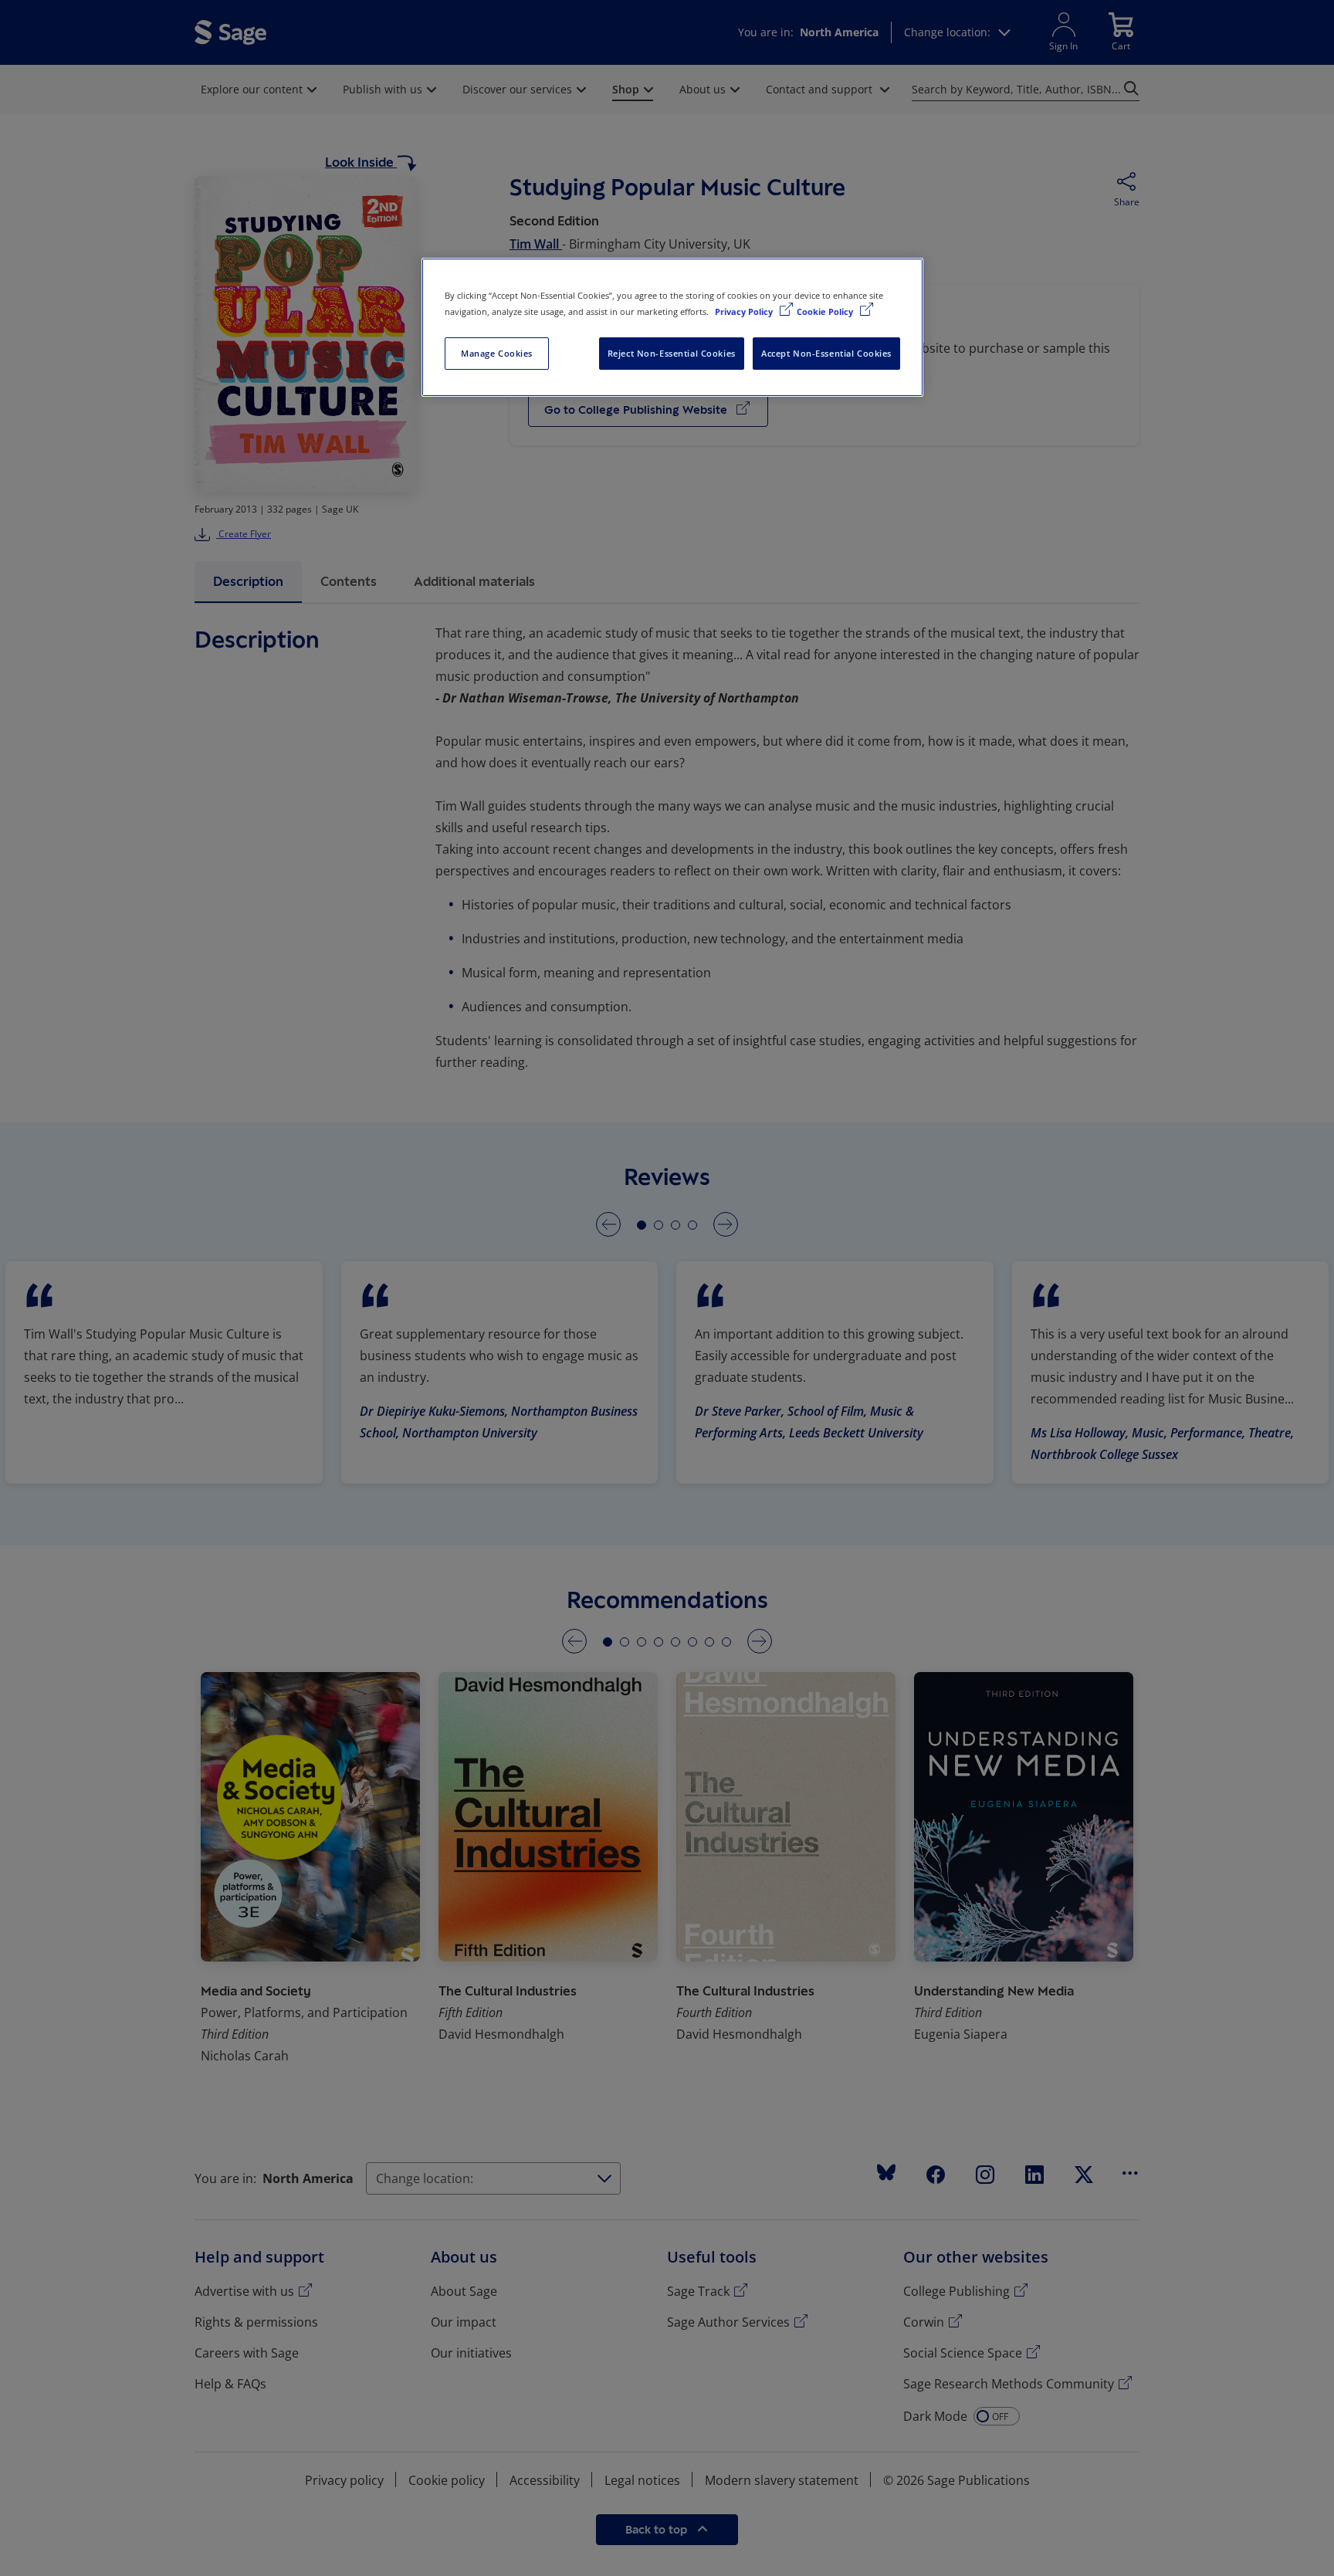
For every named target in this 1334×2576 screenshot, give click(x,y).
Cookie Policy (826, 311)
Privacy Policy (745, 311)
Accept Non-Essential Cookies (826, 353)
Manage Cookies (497, 353)
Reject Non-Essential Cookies (672, 353)
